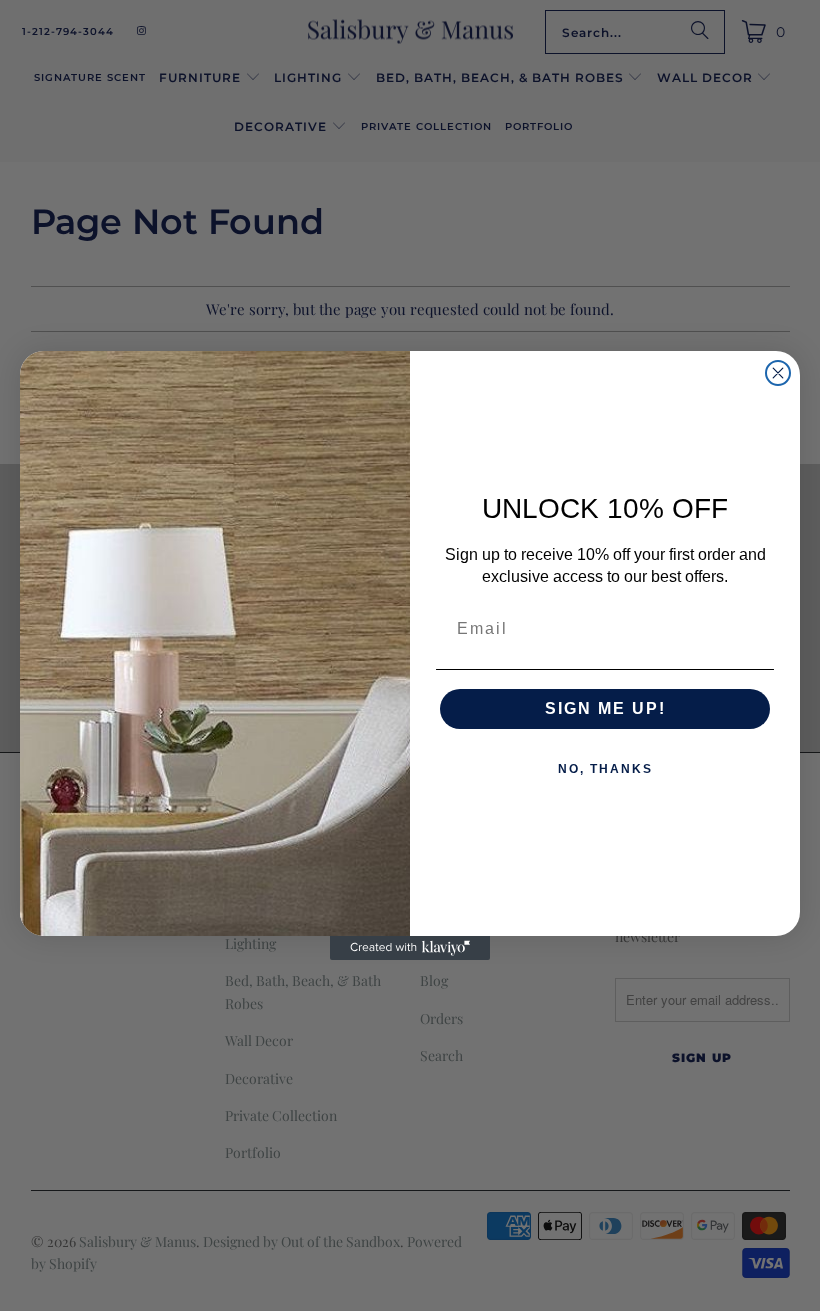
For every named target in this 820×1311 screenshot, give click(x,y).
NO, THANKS (605, 769)
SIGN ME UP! (605, 708)
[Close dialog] (778, 373)
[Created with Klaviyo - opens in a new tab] (410, 948)
